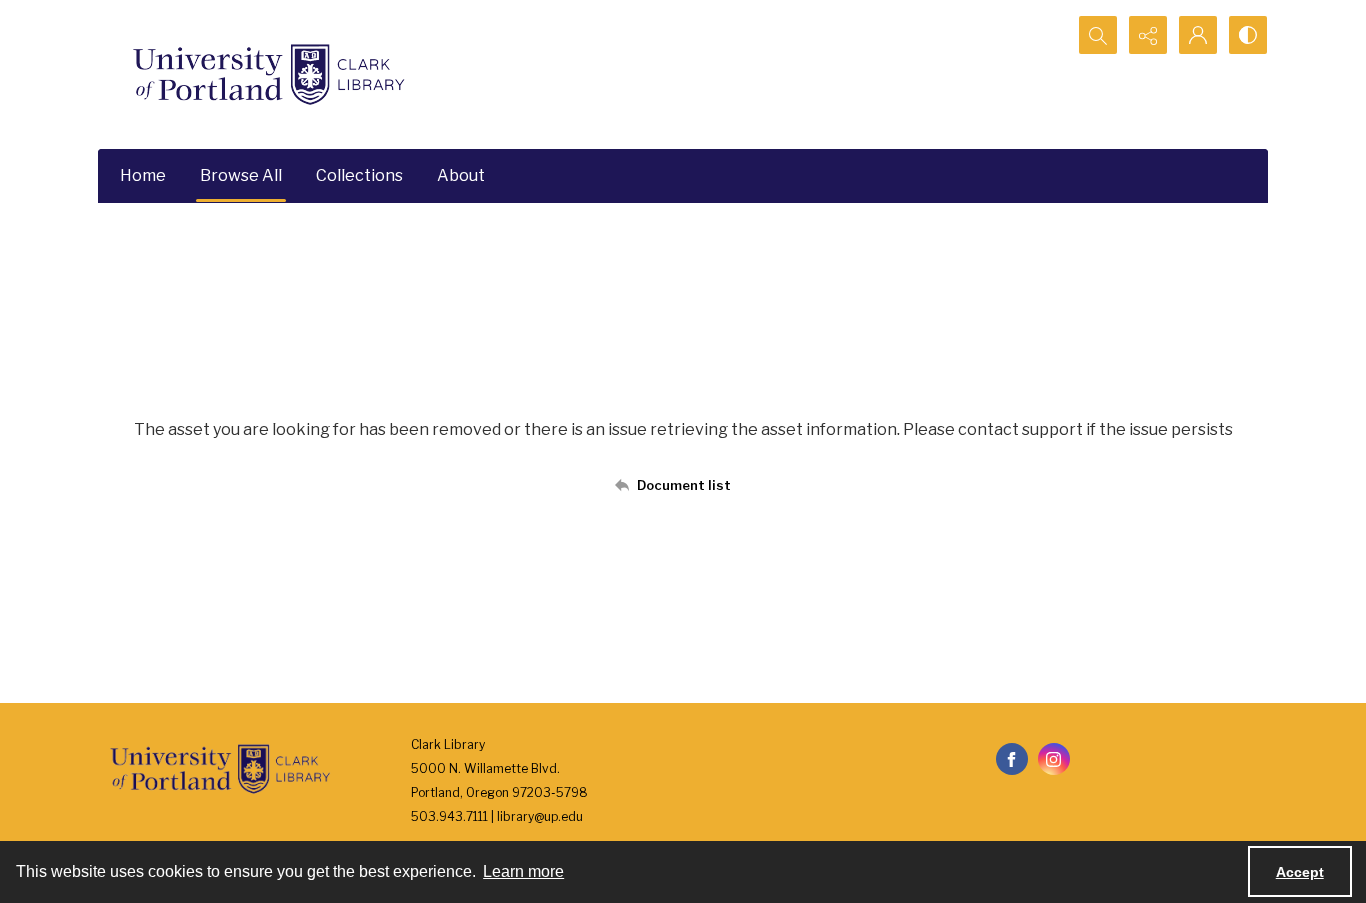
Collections (359, 175)
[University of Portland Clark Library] (268, 74)
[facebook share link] (1012, 759)
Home (143, 175)
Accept (1300, 872)
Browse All (241, 175)
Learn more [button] (523, 871)
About (461, 175)
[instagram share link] (1054, 759)
